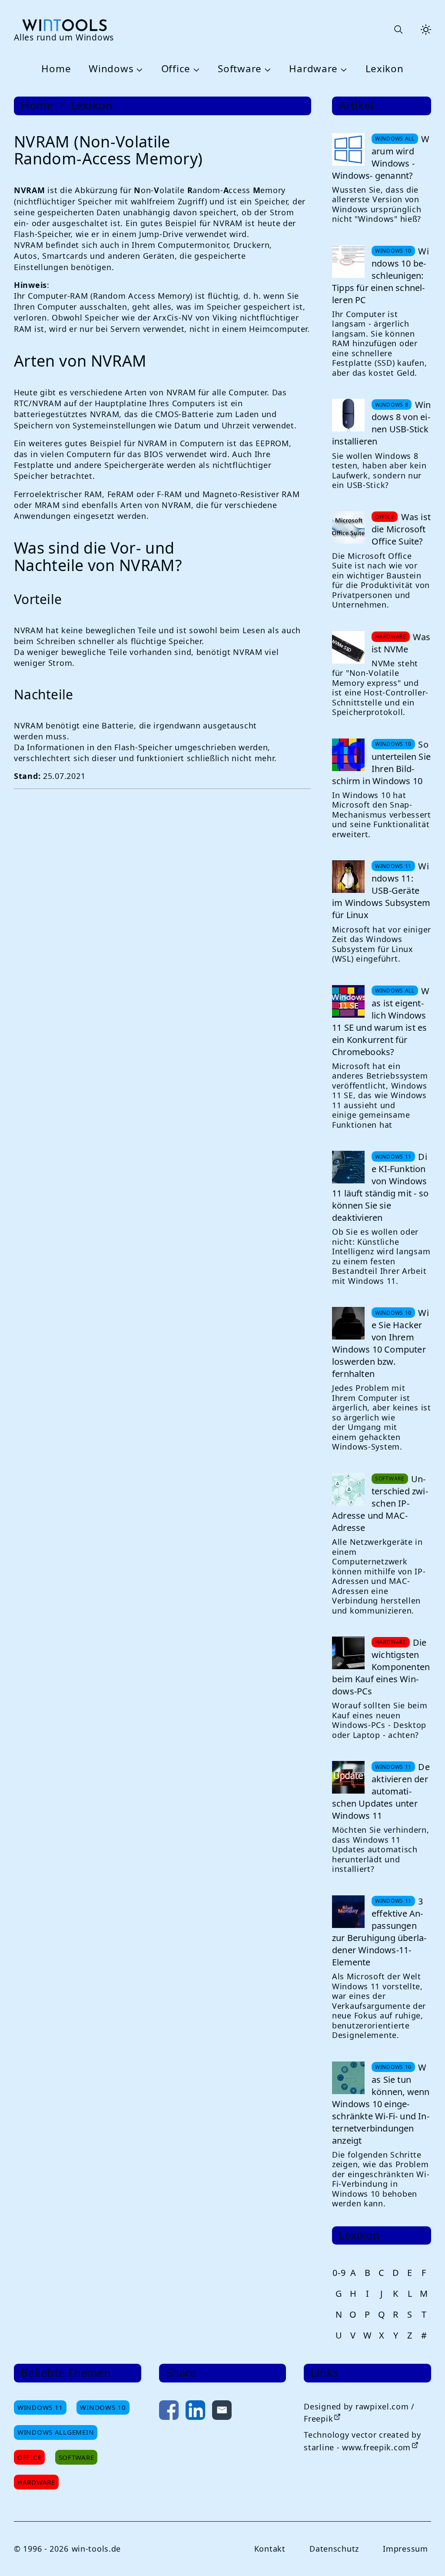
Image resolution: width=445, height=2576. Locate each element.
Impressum (405, 2549)
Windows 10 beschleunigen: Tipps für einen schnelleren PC (380, 276)
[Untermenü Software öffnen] (266, 69)
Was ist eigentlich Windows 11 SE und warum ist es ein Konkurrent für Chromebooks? (381, 1021)
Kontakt (270, 2549)
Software (240, 69)
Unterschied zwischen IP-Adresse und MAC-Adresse (380, 1503)
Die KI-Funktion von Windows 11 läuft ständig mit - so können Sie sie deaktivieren (380, 1187)
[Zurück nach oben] (424, 2555)
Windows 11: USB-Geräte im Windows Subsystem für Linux (381, 890)
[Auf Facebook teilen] (169, 2412)
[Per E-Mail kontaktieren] (222, 2412)
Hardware (313, 69)
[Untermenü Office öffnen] (195, 69)
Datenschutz (334, 2549)
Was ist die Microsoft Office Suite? (401, 529)
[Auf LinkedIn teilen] (195, 2412)
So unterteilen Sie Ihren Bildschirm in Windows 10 (381, 763)
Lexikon (385, 69)
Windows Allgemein (56, 2432)
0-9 (339, 2273)
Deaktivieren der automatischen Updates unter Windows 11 (381, 1791)
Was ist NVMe (401, 643)
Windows (111, 69)
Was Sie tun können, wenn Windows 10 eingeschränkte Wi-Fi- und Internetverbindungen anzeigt (381, 2104)
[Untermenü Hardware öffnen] (342, 69)
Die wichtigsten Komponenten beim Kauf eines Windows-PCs (381, 1667)
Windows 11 (40, 2407)
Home (56, 69)
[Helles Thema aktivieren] (426, 30)
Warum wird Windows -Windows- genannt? (381, 157)
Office (176, 69)
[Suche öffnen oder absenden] (398, 30)
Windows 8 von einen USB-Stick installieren (381, 423)
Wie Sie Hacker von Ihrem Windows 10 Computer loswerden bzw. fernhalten (380, 1343)
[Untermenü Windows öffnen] (138, 69)
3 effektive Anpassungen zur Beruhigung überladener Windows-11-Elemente (379, 1932)
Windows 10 (103, 2407)
